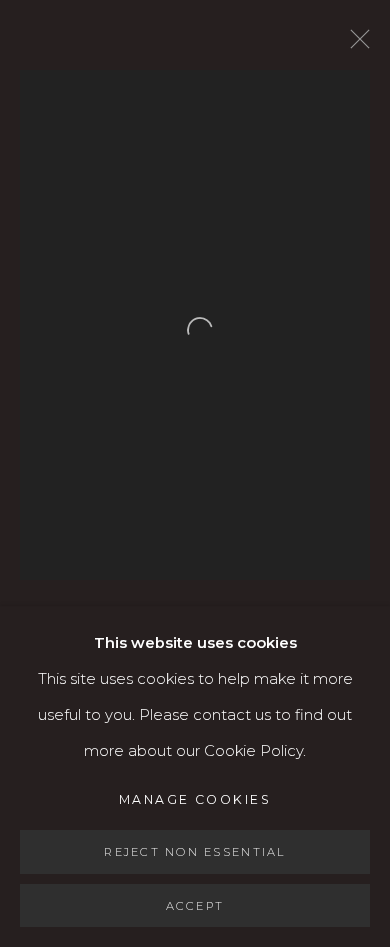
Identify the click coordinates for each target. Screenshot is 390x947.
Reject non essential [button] (194, 852)
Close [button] (355, 45)
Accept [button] (195, 905)
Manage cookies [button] (195, 799)
